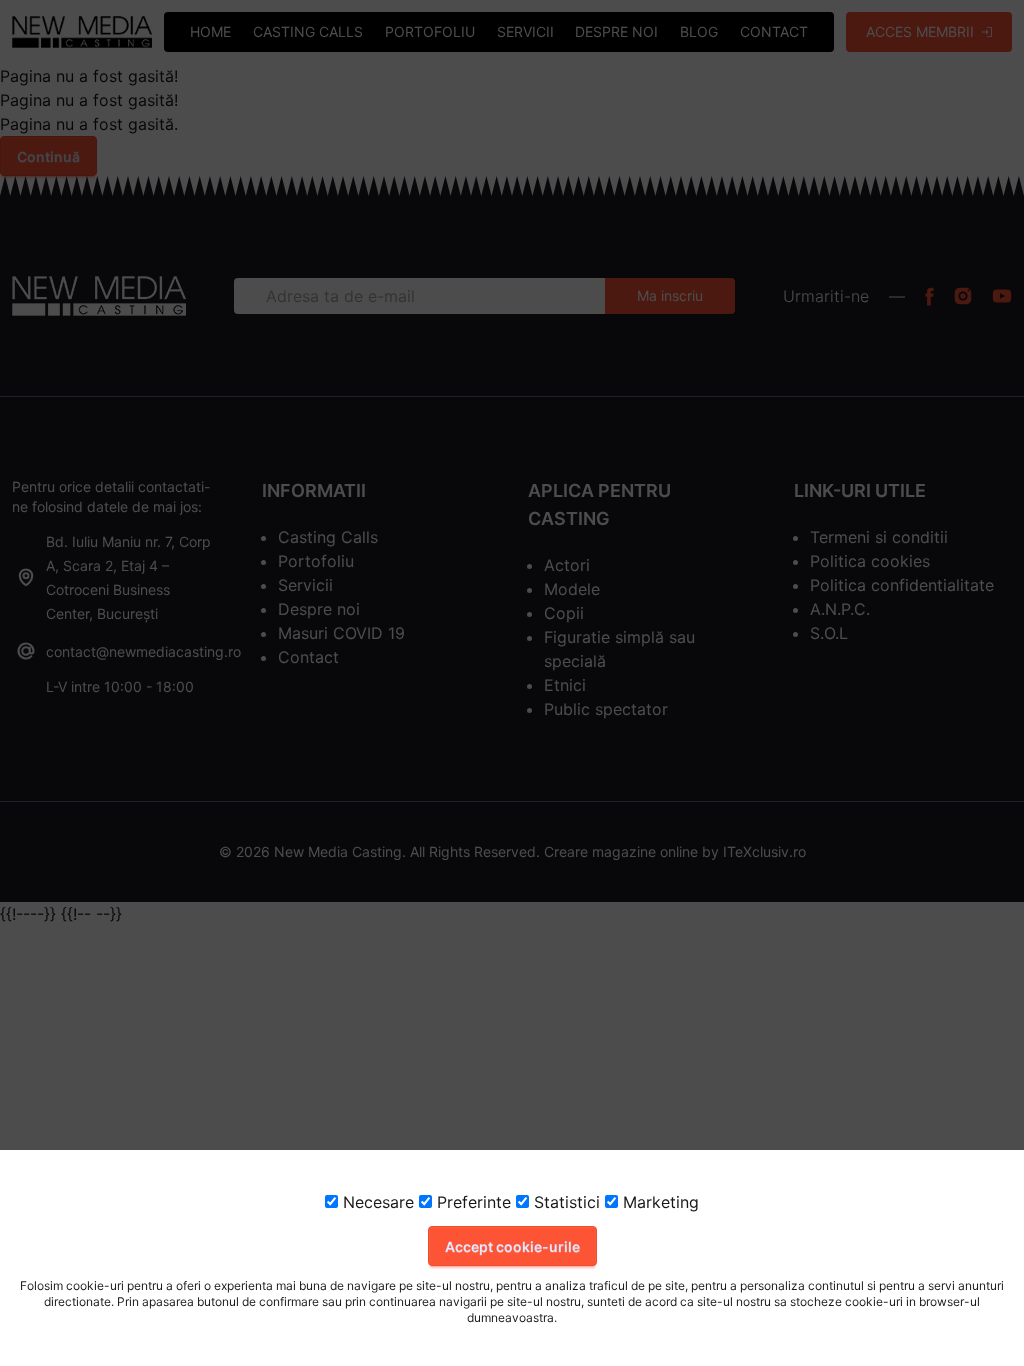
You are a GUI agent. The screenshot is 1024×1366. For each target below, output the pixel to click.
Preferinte (471, 1202)
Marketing (658, 1202)
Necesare (376, 1202)
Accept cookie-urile (512, 1246)
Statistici (564, 1202)
